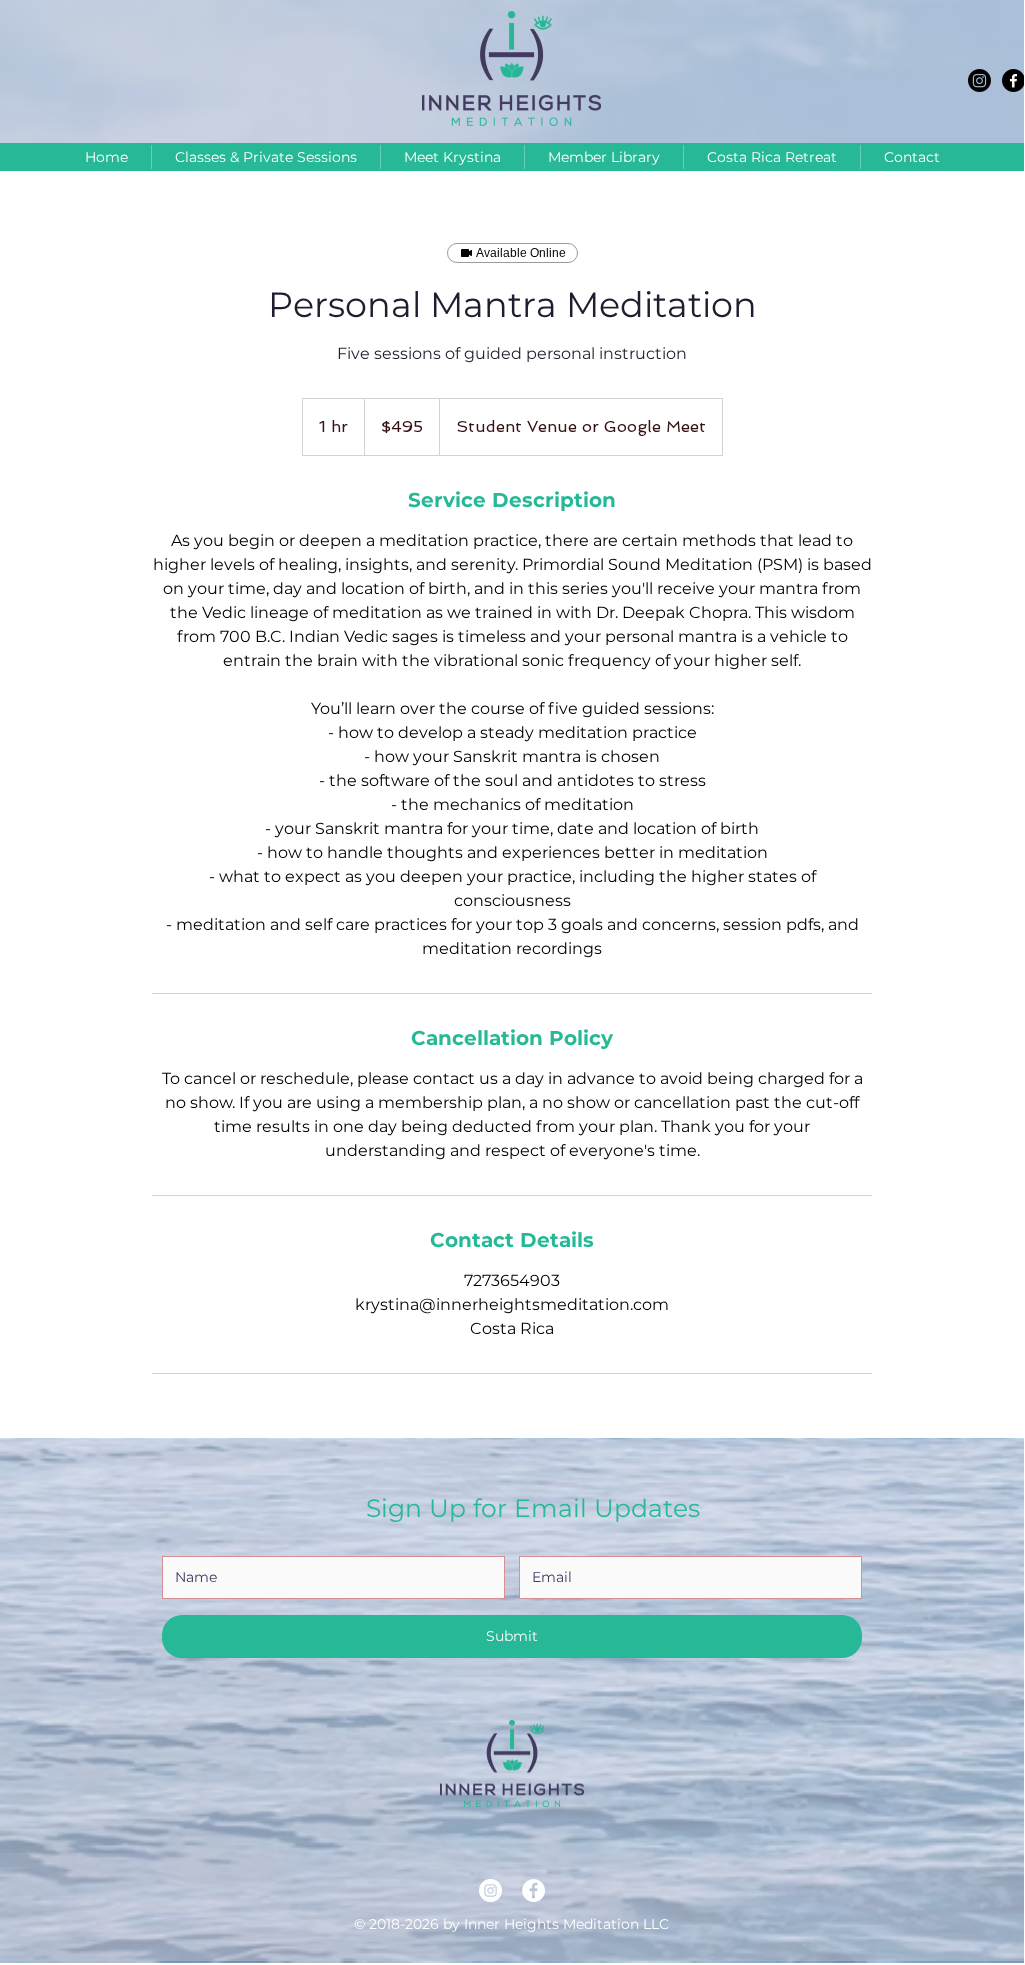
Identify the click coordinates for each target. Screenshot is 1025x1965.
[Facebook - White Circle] (533, 1890)
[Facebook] (1013, 80)
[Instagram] (979, 80)
